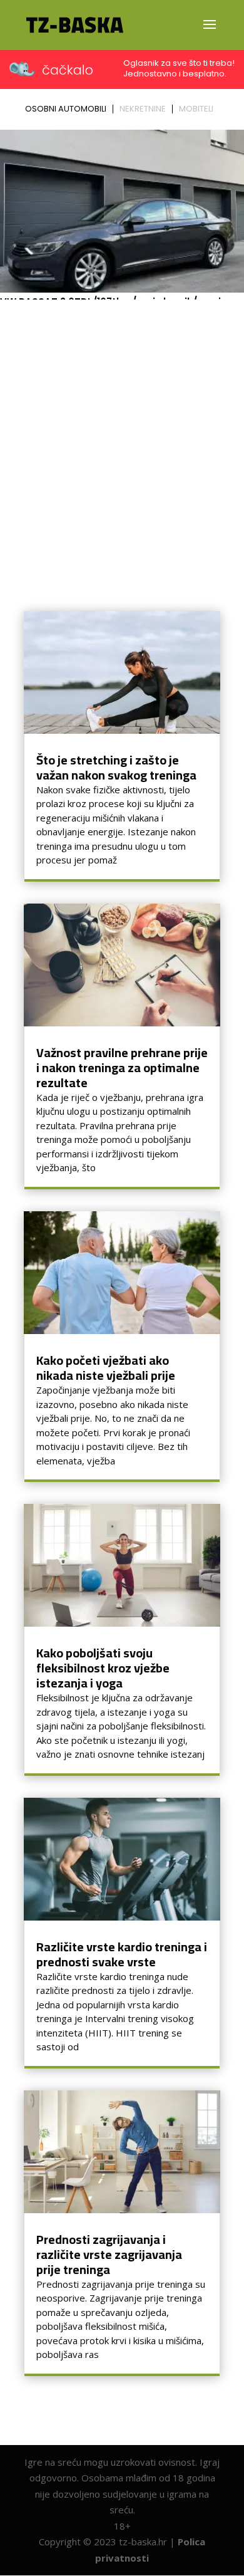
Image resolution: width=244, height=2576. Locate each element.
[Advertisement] (122, 433)
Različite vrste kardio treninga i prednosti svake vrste (122, 1954)
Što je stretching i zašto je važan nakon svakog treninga (116, 767)
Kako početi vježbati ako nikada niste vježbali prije (106, 1368)
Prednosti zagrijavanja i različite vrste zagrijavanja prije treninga (109, 2254)
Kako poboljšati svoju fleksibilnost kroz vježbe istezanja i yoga (103, 1668)
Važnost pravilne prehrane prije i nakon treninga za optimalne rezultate (122, 1067)
